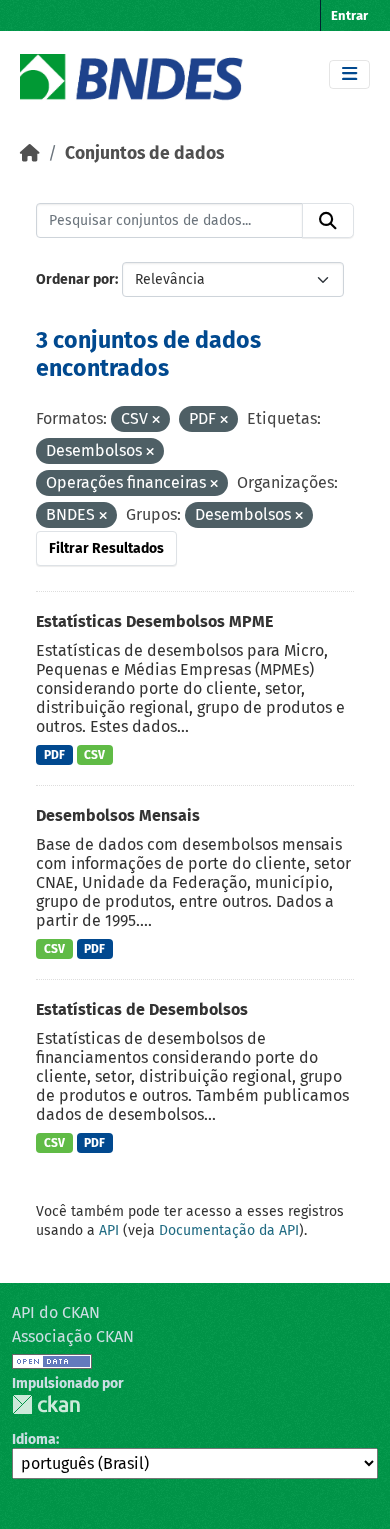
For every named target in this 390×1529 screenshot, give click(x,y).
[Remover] (156, 420)
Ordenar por (75, 279)
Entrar (349, 15)
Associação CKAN (73, 1336)
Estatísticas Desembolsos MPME (154, 621)
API (109, 1230)
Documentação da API (229, 1230)
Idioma (34, 1439)
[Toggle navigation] (349, 74)
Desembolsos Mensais (118, 815)
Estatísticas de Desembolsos (142, 1009)
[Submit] (328, 221)
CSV (94, 755)
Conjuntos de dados (144, 153)
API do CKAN (56, 1312)
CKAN (46, 1404)
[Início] (30, 153)
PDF (54, 755)
